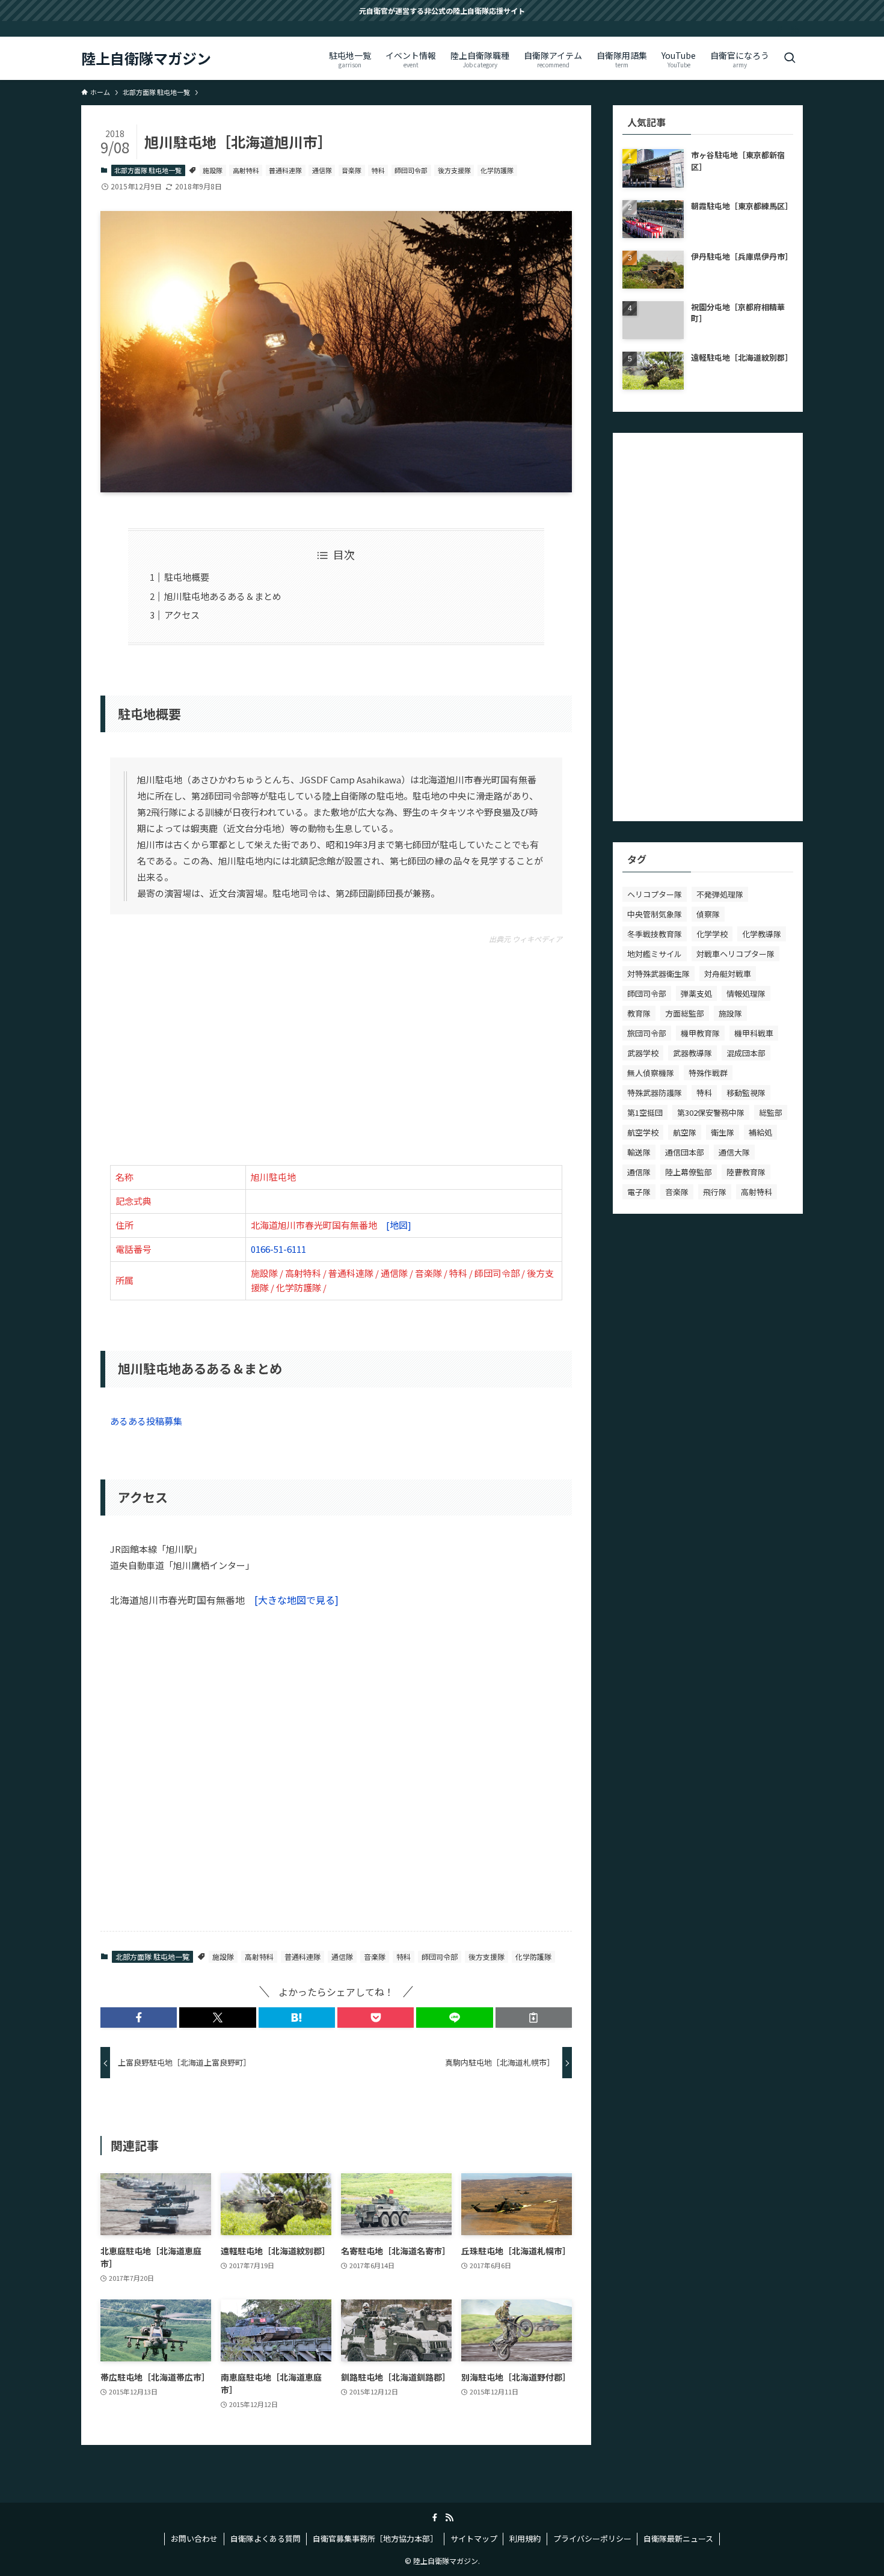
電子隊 (639, 1192)
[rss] (795, 30)
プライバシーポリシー (592, 2538)
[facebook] (779, 30)
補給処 (760, 1132)
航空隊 (685, 1132)
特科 (378, 170)
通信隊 (322, 170)
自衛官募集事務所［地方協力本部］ (375, 2538)
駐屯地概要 (187, 577)
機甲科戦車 (754, 1033)
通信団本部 (685, 1152)
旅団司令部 (647, 1033)
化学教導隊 (762, 934)
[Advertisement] (336, 1051)
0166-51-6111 (278, 1249)
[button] (139, 2018)
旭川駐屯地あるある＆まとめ (223, 596)
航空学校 (643, 1132)
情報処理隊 (746, 993)
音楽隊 (351, 170)
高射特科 (246, 170)
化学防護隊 (497, 170)
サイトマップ (474, 2538)
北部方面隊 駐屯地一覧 (148, 170)
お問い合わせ (194, 2538)
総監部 (771, 1112)
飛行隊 (715, 1192)
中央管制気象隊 (655, 914)
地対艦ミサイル (655, 954)
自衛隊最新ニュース (678, 2538)
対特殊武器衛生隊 (658, 974)
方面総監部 (685, 1013)
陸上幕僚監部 (689, 1172)
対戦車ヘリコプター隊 (735, 954)
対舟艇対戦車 (728, 974)
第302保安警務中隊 (711, 1112)
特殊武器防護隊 (655, 1093)
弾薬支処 (696, 993)
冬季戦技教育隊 (655, 934)
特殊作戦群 (708, 1073)
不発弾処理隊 (720, 894)
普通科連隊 (285, 170)
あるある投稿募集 (146, 1421)
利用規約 (525, 2538)
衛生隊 (723, 1132)
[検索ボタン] (790, 58)
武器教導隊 (692, 1053)
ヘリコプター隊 (655, 894)
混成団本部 (746, 1053)
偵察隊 (708, 914)
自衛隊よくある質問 (266, 2538)
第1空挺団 (645, 1112)
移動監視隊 (746, 1093)
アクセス (182, 615)
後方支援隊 (454, 170)
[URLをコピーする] (534, 2018)
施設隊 (213, 170)
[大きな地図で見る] (296, 1600)
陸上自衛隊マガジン (146, 58)
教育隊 (639, 1013)
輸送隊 (639, 1152)
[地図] (399, 1225)
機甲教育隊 (700, 1033)
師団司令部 (411, 170)
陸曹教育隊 (746, 1172)
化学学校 (712, 934)
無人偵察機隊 (651, 1073)
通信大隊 (734, 1152)
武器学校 (643, 1053)
